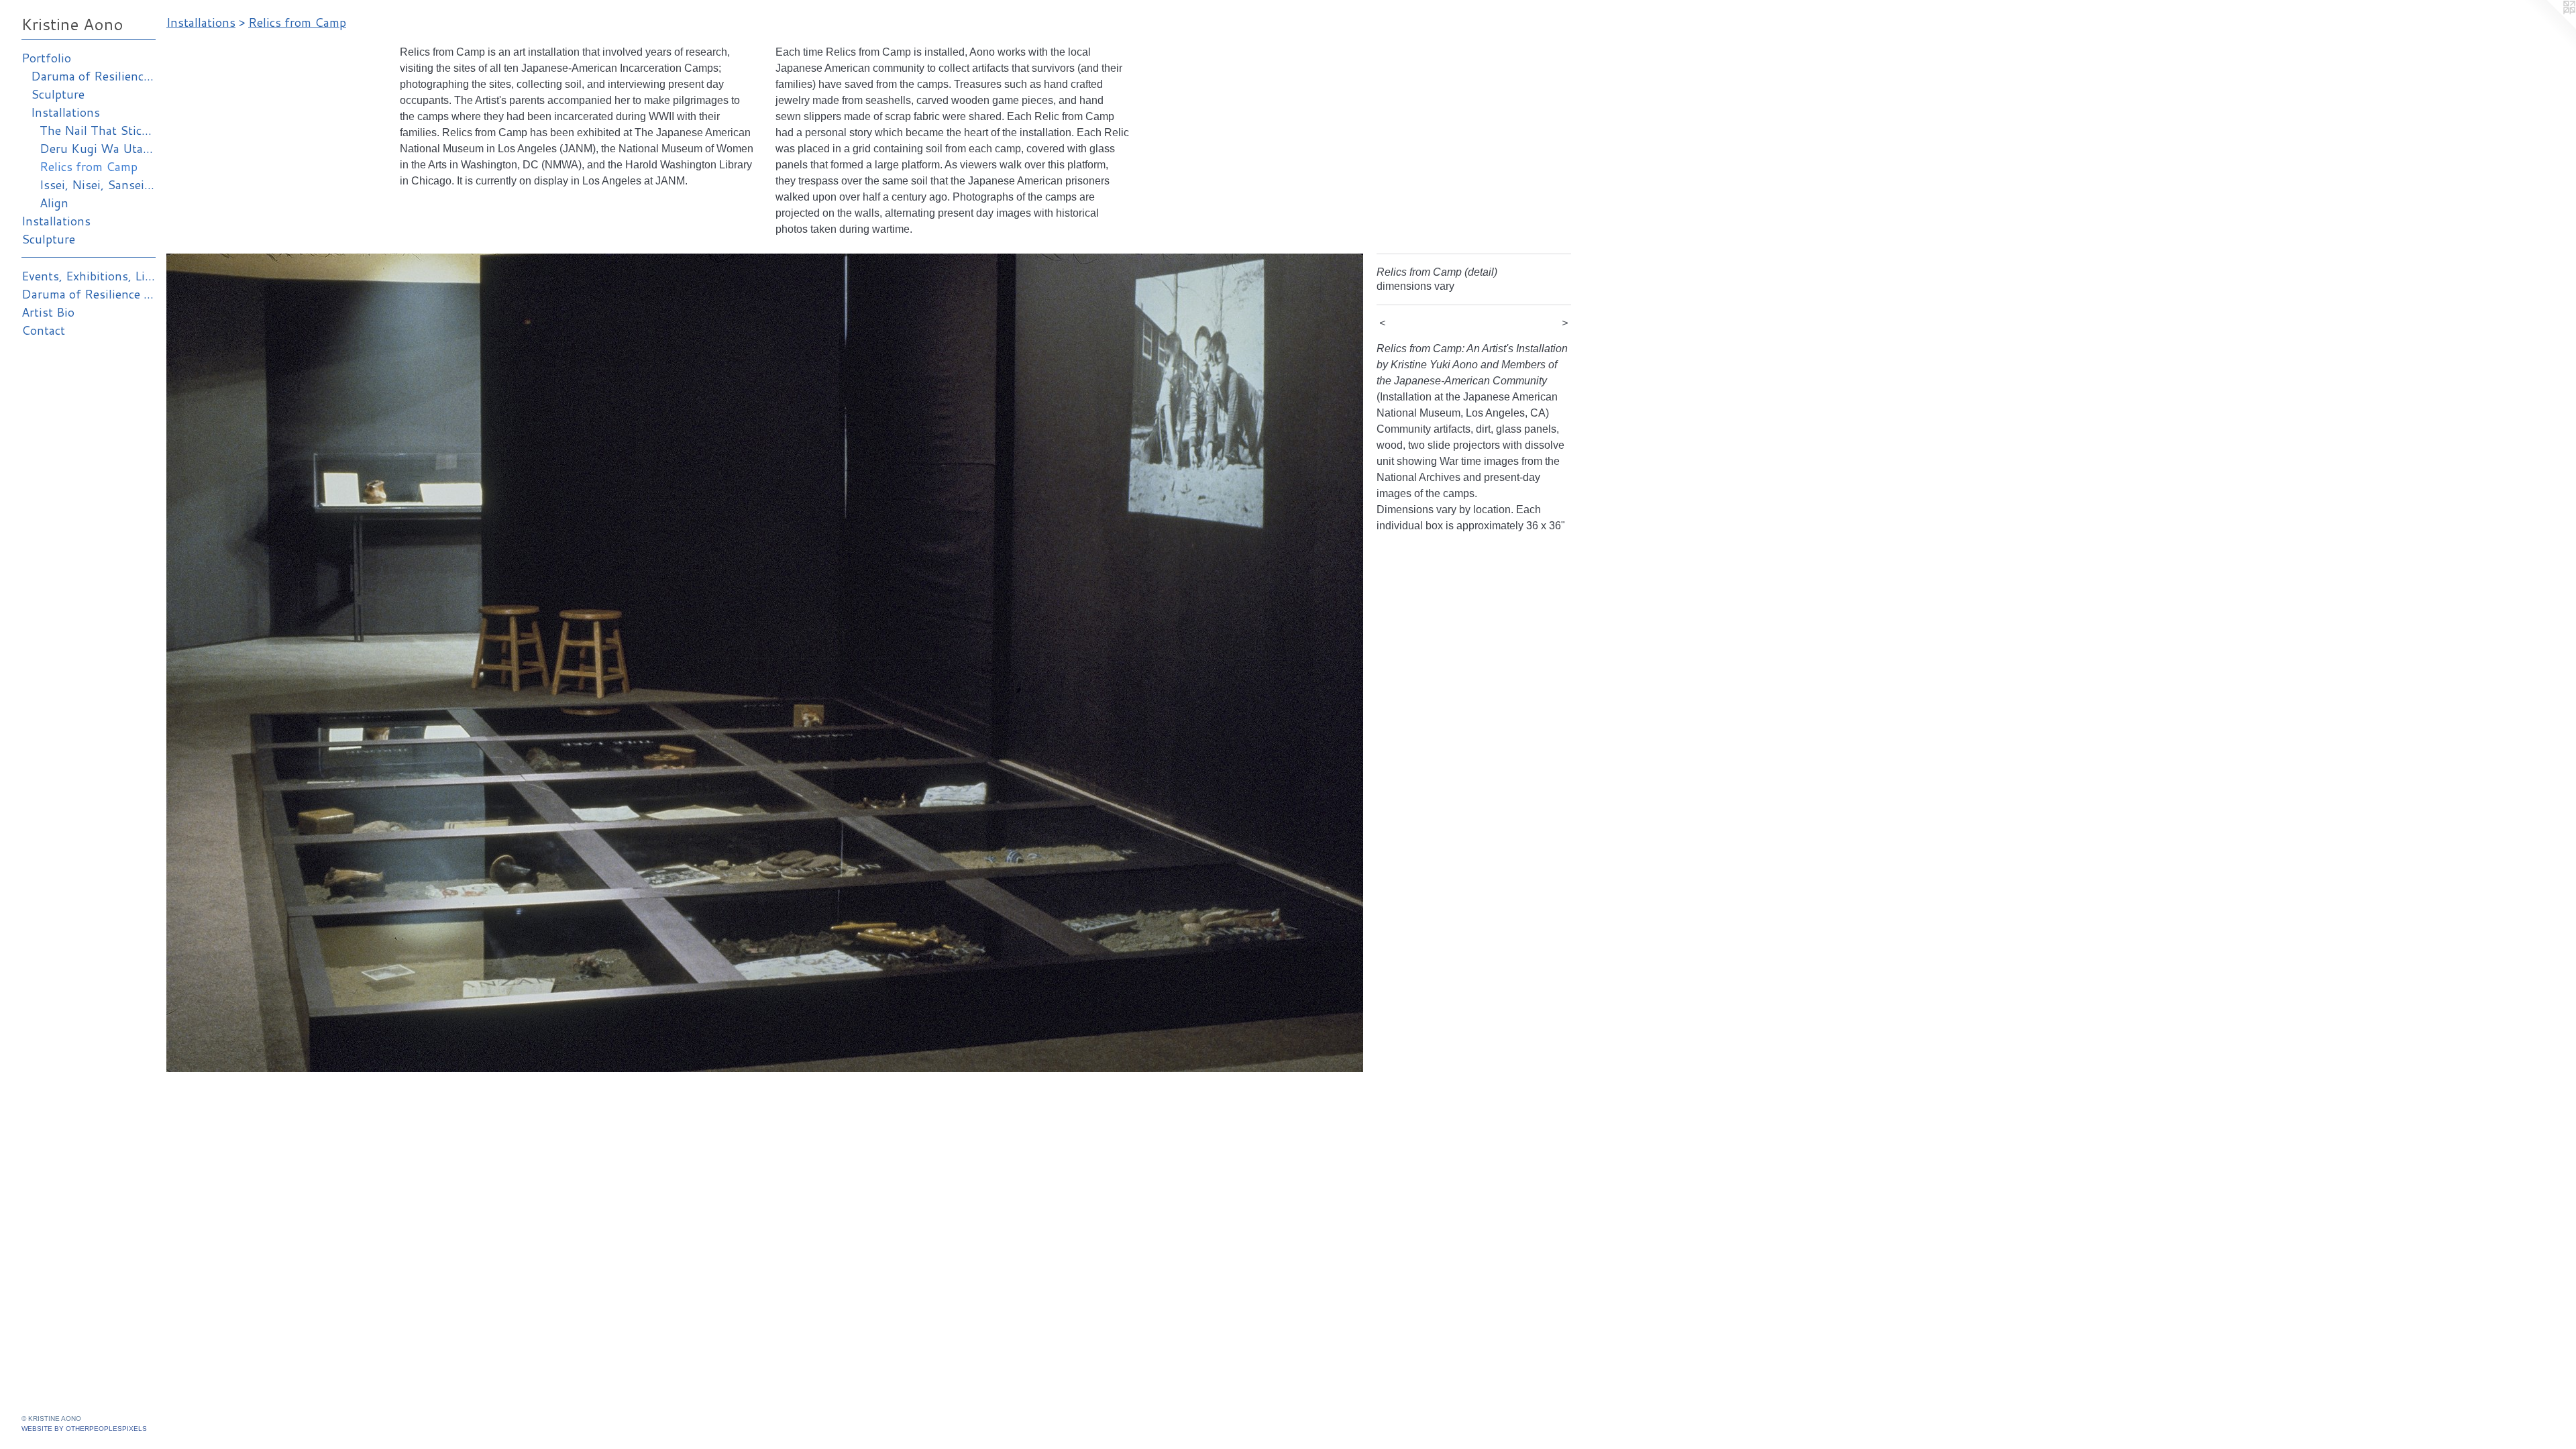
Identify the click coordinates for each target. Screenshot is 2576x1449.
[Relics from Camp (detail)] (765, 663)
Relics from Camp (89, 166)
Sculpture (58, 94)
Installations (65, 112)
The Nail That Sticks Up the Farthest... (98, 130)
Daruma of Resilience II (94, 76)
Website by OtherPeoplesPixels (84, 1429)
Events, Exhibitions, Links (89, 276)
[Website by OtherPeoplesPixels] (2549, 27)
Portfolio (46, 58)
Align (54, 203)
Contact (43, 330)
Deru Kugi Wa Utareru (98, 148)
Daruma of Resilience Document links (89, 294)
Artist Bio (48, 312)
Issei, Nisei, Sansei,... (98, 184)
